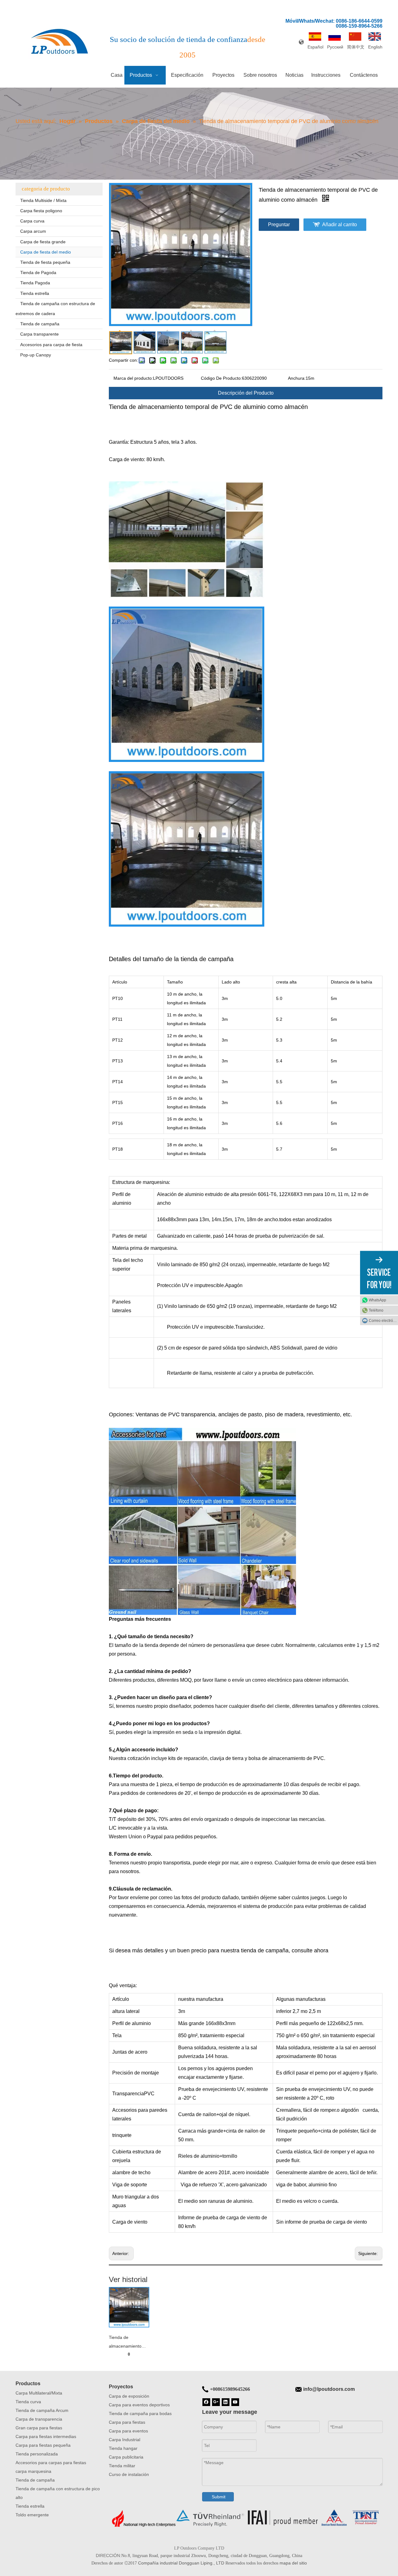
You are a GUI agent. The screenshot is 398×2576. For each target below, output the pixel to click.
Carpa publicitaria (126, 2457)
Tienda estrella (35, 293)
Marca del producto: (133, 378)
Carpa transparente (39, 334)
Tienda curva (28, 2402)
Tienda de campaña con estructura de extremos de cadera (55, 309)
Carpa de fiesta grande (43, 242)
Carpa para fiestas (127, 2422)
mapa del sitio (293, 2563)
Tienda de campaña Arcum (42, 2410)
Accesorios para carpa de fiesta (51, 345)
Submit (219, 2497)
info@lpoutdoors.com (329, 2389)
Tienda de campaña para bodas (140, 2413)
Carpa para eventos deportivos (139, 2405)
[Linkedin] (226, 2402)
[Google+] (216, 2402)
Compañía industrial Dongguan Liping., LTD (181, 2563)
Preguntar (279, 225)
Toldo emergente (32, 2515)
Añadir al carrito (340, 225)
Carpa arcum (33, 231)
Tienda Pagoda (35, 283)
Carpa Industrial (125, 2440)
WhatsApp (377, 1300)
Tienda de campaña (40, 324)
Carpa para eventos (128, 2431)
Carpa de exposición (129, 2396)
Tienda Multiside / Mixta (43, 200)
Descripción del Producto (246, 393)
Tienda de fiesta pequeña (45, 262)
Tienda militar (122, 2466)
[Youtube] (235, 2402)
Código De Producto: (221, 378)
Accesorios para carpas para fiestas (51, 2463)
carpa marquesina (33, 2471)
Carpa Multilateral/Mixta (39, 2393)
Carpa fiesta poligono (41, 211)
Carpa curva (32, 221)
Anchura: (297, 378)
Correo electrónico (383, 1321)
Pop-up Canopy (36, 355)
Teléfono (376, 1310)
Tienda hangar (123, 2448)
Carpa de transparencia (39, 2419)
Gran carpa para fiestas (39, 2428)
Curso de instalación (129, 2474)
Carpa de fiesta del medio (46, 252)
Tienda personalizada (37, 2454)
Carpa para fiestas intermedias (46, 2436)
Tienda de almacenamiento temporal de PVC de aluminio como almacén (129, 2343)
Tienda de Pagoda (38, 273)
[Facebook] (206, 2402)
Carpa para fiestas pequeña (43, 2445)
